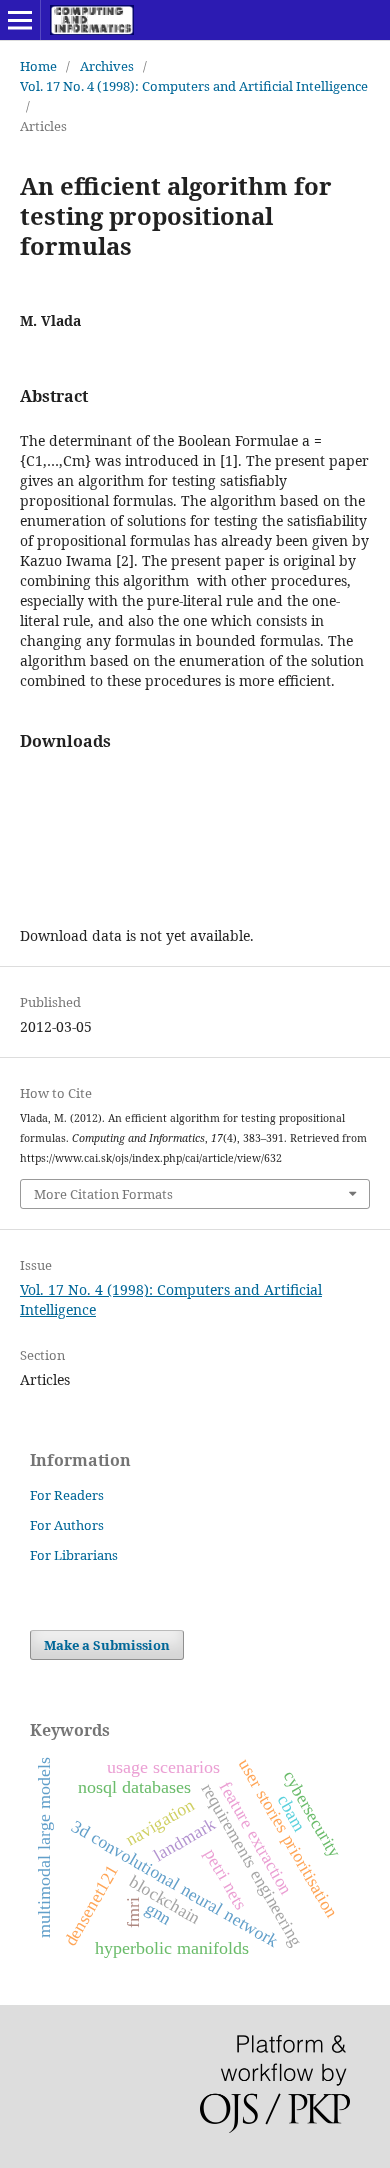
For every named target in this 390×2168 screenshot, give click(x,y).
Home (38, 66)
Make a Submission (107, 1645)
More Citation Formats (103, 1194)
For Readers (67, 1495)
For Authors (67, 1525)
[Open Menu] (20, 20)
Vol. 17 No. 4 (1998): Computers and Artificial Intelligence (194, 86)
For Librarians (74, 1555)
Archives (107, 66)
